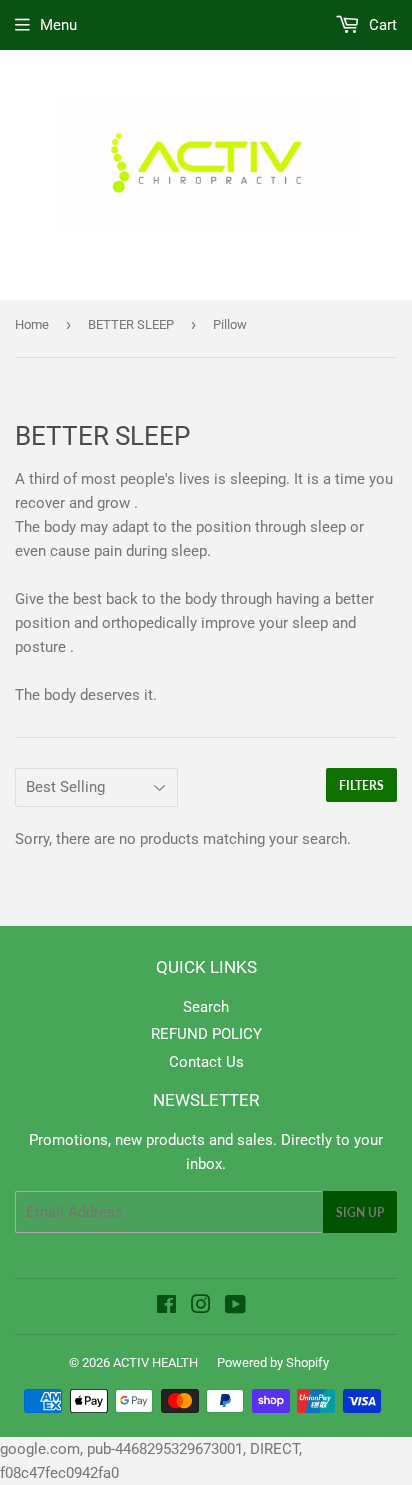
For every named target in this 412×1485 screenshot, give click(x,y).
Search (206, 1007)
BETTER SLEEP (131, 324)
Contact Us (206, 1062)
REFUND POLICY (206, 1034)
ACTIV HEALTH (155, 1362)
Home (32, 324)
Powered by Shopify (273, 1362)
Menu (58, 25)
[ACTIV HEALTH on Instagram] (201, 1307)
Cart (381, 25)
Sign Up (360, 1212)
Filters (361, 785)
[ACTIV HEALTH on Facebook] (166, 1307)
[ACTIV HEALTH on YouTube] (235, 1307)
